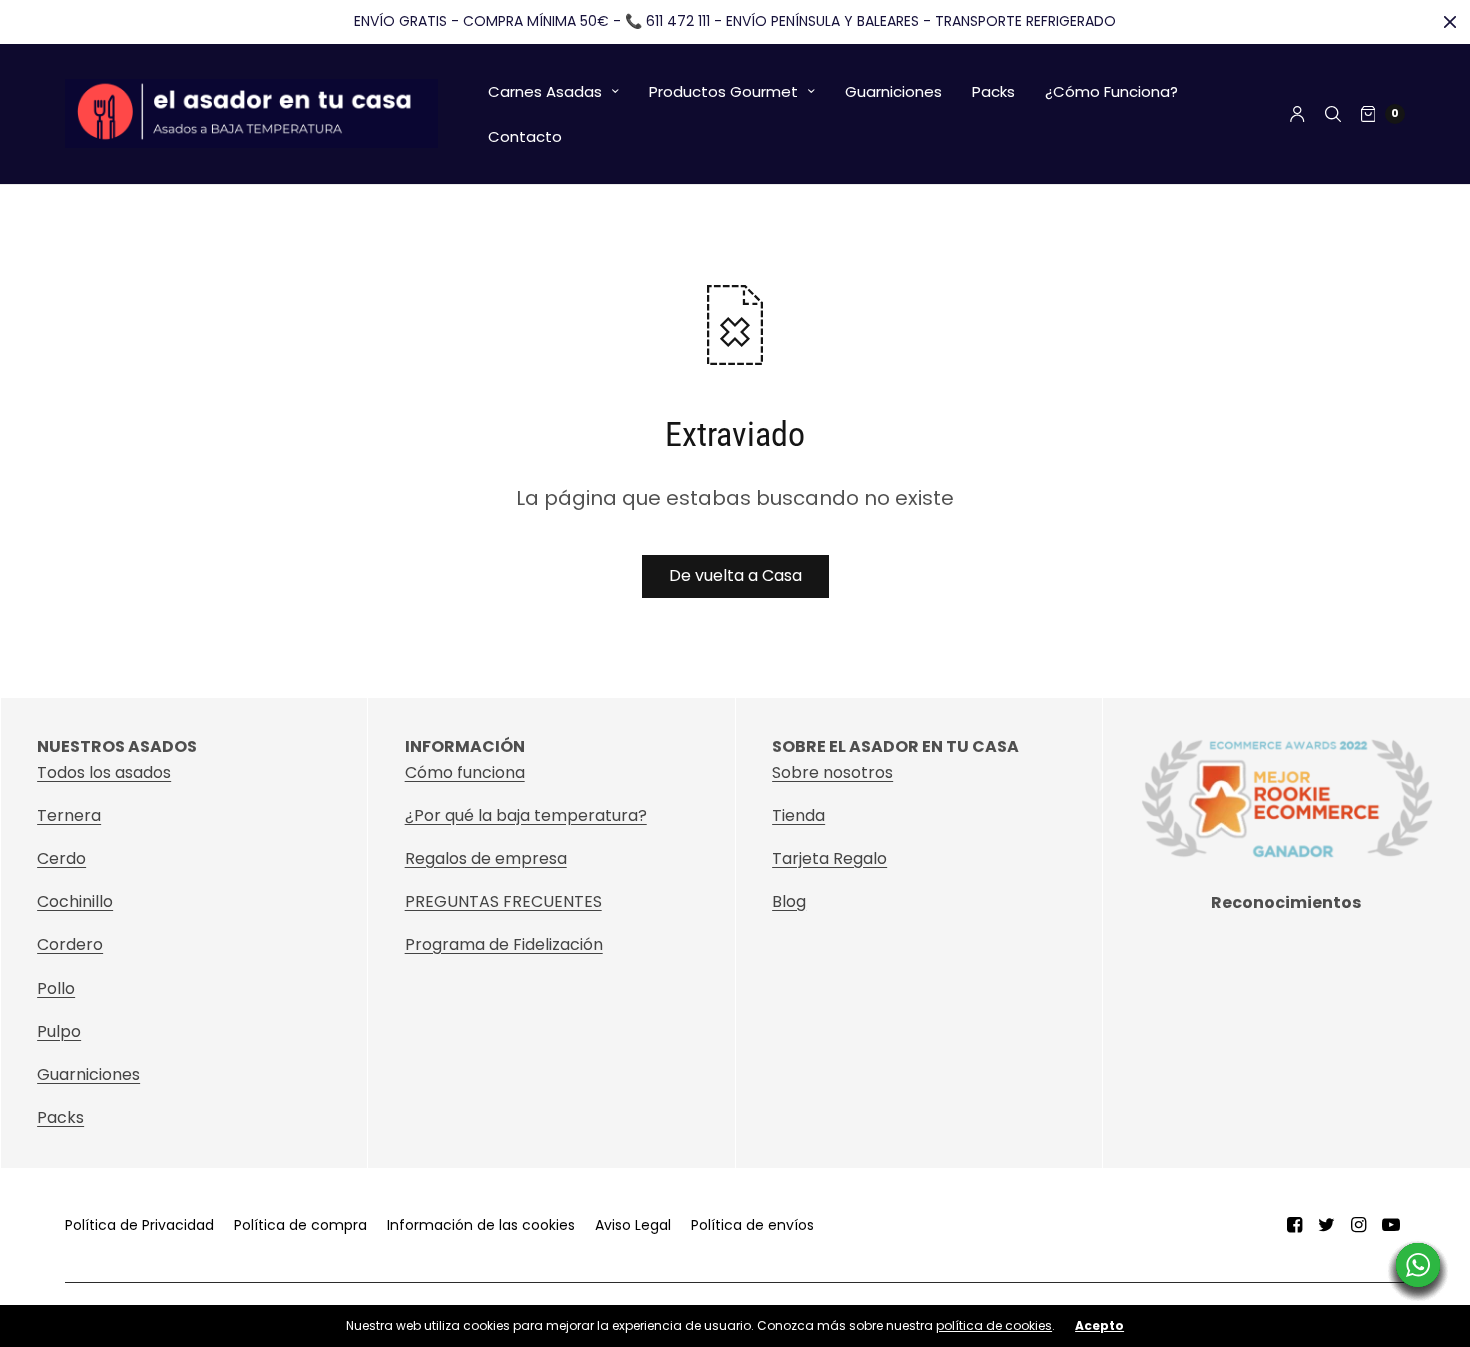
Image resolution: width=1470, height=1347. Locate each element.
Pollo (56, 988)
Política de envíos (752, 1225)
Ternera (69, 815)
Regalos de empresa (486, 858)
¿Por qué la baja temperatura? (526, 815)
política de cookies (994, 1325)
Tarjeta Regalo (829, 858)
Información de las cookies (481, 1225)
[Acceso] (1297, 114)
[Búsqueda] (1333, 114)
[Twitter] (1327, 1225)
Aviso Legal (633, 1225)
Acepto (1099, 1326)
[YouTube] (1391, 1225)
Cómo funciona (465, 772)
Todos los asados (104, 772)
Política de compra (300, 1225)
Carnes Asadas (545, 91)
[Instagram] (1359, 1225)
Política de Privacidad (139, 1225)
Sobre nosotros (832, 772)
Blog (789, 901)
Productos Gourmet (723, 91)
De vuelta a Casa (735, 575)
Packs (993, 91)
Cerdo (61, 858)
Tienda (798, 815)
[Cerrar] (1450, 22)
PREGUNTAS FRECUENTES (503, 901)
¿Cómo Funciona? (1111, 91)
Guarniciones (893, 91)
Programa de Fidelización (504, 944)
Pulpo (59, 1031)
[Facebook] (1295, 1225)
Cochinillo (75, 901)
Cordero (70, 944)
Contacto (525, 136)
